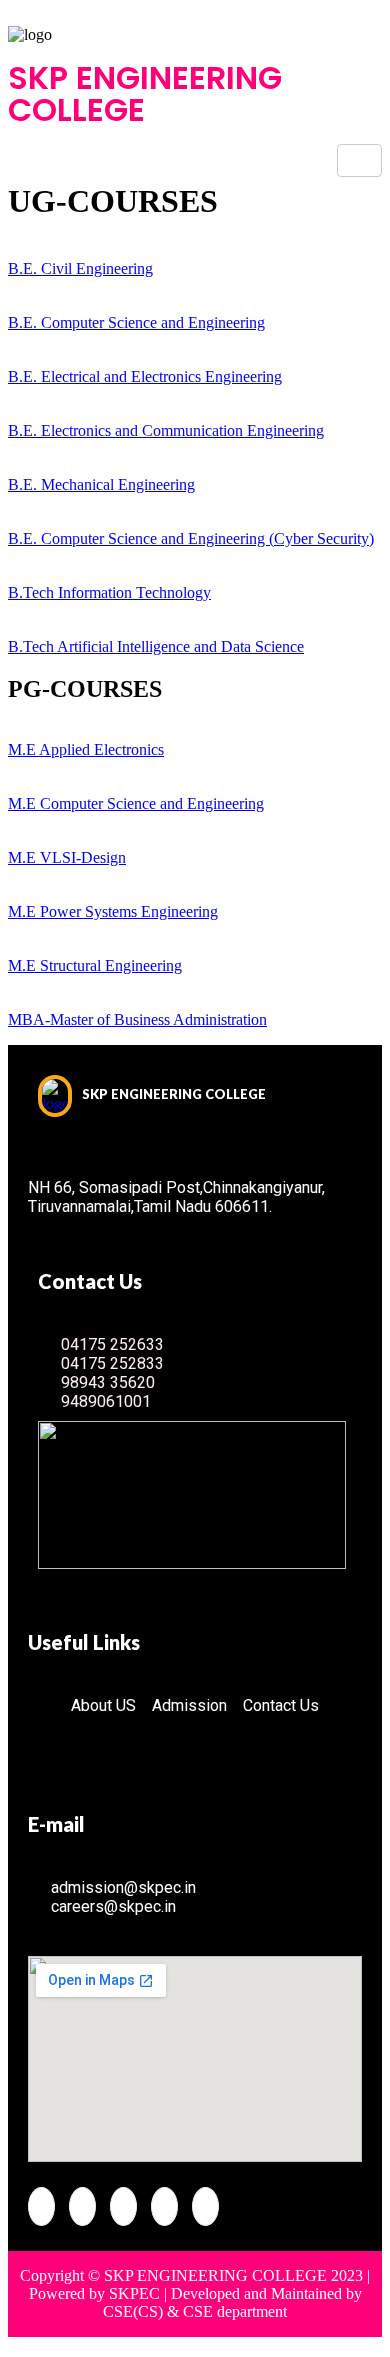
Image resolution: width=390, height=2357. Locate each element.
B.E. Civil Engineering (80, 268)
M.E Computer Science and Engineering (136, 803)
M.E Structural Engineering (95, 965)
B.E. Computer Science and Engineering (136, 322)
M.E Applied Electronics (86, 749)
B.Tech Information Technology (109, 592)
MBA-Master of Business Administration (137, 1019)
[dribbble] (164, 2206)
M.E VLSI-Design (67, 857)
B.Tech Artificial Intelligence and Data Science (156, 646)
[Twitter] (82, 2206)
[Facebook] (41, 2206)
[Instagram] (205, 2206)
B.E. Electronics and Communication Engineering (166, 430)
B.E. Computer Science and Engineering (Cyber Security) (191, 538)
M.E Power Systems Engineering (113, 911)
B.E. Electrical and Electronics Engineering (145, 376)
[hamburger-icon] (359, 160)
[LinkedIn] (123, 2206)
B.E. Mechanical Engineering (101, 484)
